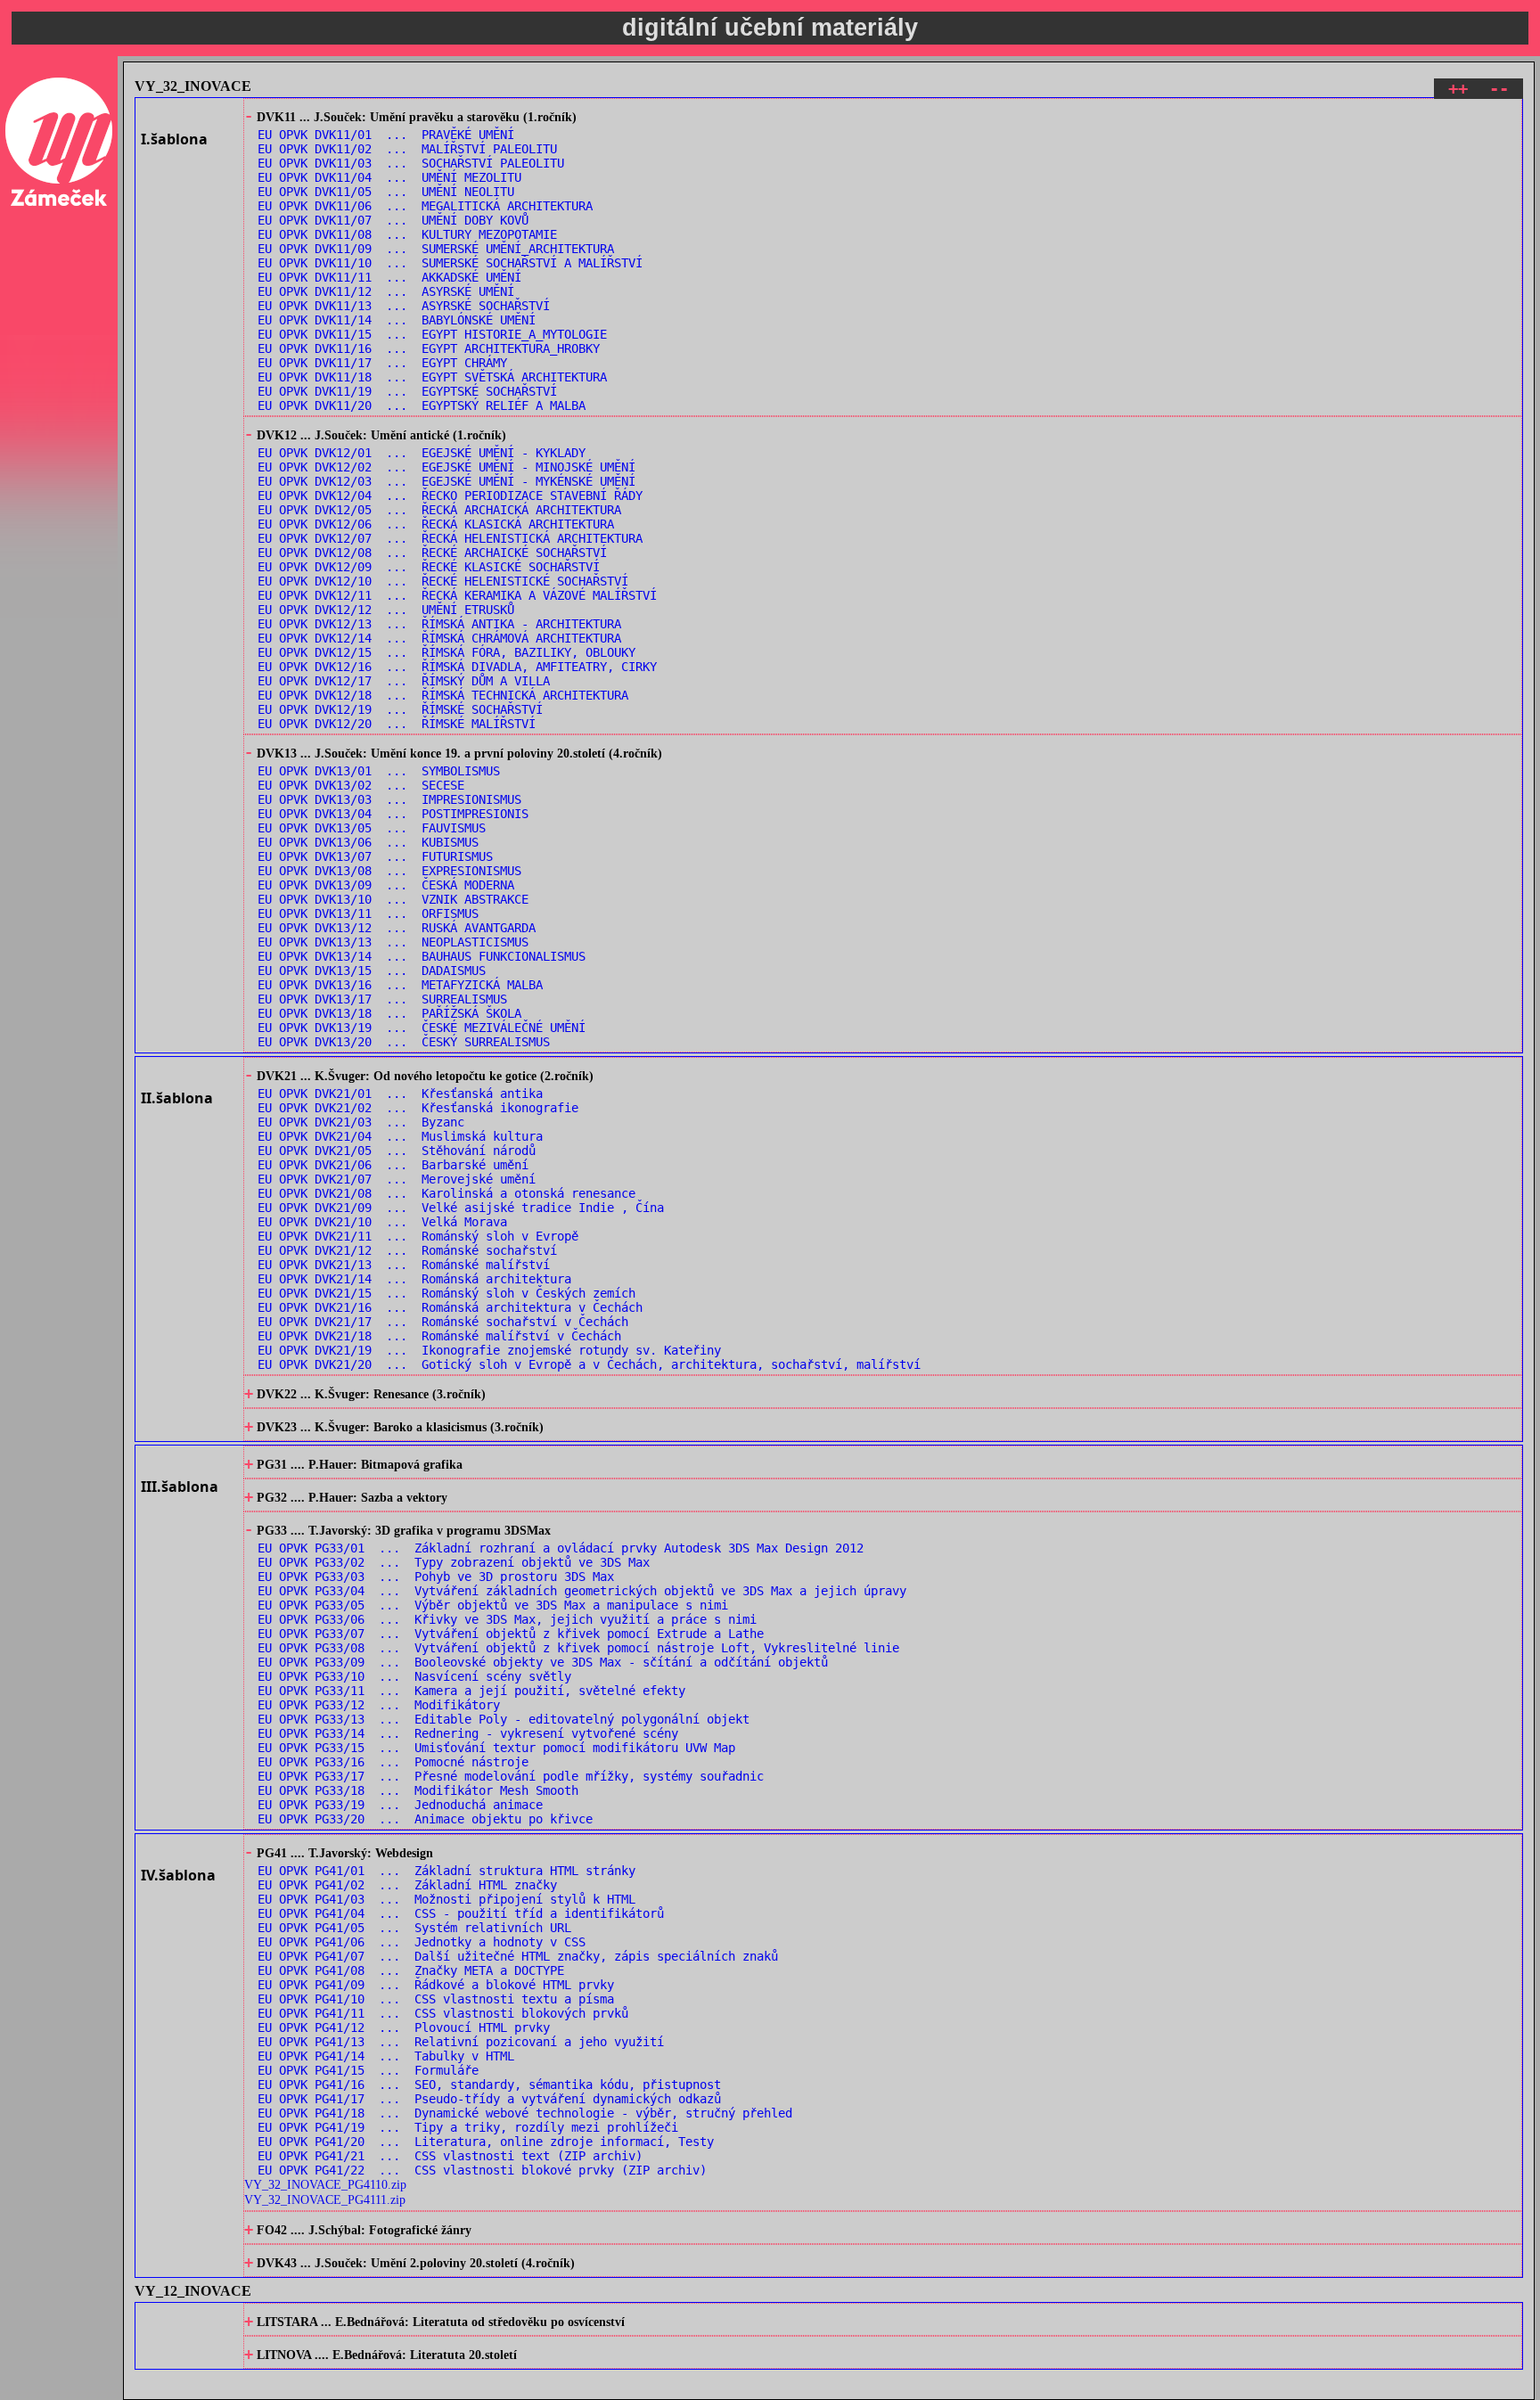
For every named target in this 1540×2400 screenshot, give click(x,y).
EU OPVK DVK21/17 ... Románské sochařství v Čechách (443, 1322)
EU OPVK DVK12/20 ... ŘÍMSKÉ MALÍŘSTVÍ (397, 724)
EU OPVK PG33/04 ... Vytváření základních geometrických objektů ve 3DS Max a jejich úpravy (582, 1591)
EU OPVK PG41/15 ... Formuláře (368, 2070)
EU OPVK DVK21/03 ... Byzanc (361, 1122)
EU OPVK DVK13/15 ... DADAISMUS (372, 971)
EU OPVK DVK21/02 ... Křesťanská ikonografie (418, 1108)
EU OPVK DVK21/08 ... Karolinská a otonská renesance (446, 1193)
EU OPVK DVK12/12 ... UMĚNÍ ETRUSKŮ (386, 610)
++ (1458, 89)
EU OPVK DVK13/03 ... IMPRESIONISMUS (389, 799)
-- (1499, 89)
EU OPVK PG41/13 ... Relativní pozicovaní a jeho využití (461, 2042)
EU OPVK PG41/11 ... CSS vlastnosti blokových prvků (443, 2013)
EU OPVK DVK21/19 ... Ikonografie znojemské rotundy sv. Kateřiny (489, 1350)
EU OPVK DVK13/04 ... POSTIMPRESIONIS (393, 814)
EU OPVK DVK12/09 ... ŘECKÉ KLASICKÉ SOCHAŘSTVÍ (429, 567)
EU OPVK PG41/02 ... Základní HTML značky (407, 1885)
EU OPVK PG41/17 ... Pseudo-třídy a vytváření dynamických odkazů (489, 2099)
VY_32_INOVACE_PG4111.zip (325, 2199)
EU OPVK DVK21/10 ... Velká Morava (382, 1222)
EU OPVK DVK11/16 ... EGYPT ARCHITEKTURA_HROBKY (429, 348)
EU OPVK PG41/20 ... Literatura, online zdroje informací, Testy (486, 2142)
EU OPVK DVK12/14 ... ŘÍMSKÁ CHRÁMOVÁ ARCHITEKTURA (439, 638)
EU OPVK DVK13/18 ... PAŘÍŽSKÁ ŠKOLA (389, 1013)
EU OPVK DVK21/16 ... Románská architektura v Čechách (450, 1307)
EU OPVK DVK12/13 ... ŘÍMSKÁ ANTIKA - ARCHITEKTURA (439, 624)
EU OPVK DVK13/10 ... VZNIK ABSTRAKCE (393, 899)
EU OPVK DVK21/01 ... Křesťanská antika (400, 1094)
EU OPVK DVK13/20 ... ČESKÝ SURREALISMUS (404, 1042)
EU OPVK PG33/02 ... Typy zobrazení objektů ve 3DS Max (454, 1562)
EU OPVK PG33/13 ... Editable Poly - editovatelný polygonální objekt (504, 1719)
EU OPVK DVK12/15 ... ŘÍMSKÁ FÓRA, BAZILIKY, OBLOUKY (446, 652)
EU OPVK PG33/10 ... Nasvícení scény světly (414, 1676)
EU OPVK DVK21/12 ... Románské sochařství (407, 1250)
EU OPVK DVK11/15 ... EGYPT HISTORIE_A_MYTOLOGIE (432, 334)
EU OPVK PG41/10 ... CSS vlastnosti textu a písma (436, 1999)
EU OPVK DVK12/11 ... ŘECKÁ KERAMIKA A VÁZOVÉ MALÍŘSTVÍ (457, 595)
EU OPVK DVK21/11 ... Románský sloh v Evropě (418, 1236)
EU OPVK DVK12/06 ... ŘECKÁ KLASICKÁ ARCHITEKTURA (436, 524)
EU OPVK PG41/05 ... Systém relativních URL (414, 1928)
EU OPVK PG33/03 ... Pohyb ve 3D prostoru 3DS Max (436, 1577)
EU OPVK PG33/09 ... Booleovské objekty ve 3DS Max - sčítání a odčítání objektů (543, 1662)
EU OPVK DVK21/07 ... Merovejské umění (397, 1179)
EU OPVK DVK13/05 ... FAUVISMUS (372, 828)
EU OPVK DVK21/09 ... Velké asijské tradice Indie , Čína (461, 1208)
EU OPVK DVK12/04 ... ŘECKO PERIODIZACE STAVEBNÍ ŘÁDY (450, 496)
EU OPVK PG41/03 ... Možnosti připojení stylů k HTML (446, 1899)
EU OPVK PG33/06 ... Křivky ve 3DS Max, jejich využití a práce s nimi (507, 1619)
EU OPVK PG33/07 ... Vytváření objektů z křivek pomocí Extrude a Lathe (511, 1634)
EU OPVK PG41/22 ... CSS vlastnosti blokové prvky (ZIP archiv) (482, 2170)
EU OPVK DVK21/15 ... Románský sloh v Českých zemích (446, 1293)
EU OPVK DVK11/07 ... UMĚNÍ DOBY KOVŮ (393, 220)
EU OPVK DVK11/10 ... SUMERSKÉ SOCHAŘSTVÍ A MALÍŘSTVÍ (450, 263)
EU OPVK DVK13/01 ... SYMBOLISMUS (379, 771)
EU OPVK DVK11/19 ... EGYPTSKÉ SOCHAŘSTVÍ (407, 391)
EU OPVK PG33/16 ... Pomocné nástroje (393, 1762)
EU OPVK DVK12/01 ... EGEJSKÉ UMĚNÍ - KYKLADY (422, 453)
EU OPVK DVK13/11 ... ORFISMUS (368, 913)
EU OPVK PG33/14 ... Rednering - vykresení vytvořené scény (468, 1733)
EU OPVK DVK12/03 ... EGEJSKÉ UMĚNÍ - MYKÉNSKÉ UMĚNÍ (446, 481)
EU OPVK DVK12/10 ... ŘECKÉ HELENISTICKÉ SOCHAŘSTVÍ (443, 581)
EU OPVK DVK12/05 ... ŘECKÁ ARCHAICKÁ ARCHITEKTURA (439, 510)
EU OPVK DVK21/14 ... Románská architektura (414, 1279)
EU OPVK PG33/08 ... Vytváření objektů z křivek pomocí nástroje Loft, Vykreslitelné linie (578, 1648)
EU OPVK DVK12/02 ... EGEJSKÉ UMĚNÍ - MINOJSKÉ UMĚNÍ (446, 467)
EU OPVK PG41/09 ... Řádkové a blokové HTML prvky (436, 1985)
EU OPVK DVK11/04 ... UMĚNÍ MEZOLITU (389, 177)
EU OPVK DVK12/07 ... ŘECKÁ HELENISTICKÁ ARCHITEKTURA (450, 538)
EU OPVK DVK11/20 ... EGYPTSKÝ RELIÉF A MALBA (422, 405)
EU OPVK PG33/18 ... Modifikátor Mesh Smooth (418, 1790)
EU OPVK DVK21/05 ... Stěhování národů (397, 1151)
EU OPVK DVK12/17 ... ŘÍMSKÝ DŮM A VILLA (404, 681)
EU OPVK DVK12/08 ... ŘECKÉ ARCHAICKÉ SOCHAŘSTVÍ (432, 553)
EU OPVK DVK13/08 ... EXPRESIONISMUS (389, 871)
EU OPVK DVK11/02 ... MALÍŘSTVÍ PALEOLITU (407, 149)
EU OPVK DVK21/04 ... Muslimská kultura (400, 1136)
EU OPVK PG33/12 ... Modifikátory (379, 1705)
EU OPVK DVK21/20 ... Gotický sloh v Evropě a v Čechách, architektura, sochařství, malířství (589, 1364)
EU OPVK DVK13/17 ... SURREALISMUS (382, 999)
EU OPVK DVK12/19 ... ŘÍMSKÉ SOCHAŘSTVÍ (400, 709)
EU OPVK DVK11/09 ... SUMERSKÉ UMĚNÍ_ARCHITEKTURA (436, 249)
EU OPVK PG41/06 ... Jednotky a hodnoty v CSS (422, 1942)
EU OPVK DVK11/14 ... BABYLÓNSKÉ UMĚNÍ (397, 320)
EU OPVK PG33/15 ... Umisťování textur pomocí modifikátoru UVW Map (496, 1748)
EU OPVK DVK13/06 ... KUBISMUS (368, 842)
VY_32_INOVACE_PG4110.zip (325, 2184)
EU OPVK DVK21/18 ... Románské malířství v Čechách (439, 1336)
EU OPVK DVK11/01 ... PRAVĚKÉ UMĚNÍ (386, 135)
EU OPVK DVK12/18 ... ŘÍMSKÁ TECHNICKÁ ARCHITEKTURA (443, 695)
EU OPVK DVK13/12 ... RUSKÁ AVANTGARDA (397, 928)
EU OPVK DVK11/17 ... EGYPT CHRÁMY (382, 363)
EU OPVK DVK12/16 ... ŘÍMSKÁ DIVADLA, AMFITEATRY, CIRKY (457, 667)
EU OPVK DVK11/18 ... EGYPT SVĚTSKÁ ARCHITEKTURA (432, 377)
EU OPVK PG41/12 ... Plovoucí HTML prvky (404, 2027)
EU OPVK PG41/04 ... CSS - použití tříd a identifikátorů (461, 1913)
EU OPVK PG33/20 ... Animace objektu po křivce (425, 1819)
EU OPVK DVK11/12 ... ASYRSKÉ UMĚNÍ (386, 291)
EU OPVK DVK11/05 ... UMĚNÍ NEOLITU (386, 192)
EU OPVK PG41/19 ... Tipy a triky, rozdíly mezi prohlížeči (468, 2127)
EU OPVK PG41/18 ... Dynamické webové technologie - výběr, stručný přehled (525, 2113)
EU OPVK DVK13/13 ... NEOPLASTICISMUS (393, 942)
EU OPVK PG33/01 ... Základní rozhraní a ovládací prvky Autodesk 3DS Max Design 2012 (561, 1548)
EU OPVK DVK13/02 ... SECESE (361, 785)
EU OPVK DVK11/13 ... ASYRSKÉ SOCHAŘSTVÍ (404, 306)
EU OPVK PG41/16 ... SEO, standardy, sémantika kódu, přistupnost (489, 2085)
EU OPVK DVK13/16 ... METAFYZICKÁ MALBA (400, 985)
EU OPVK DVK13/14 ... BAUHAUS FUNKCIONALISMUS (422, 956)
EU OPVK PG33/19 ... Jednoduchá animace (400, 1805)
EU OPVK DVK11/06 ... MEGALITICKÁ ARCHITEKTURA (425, 206)
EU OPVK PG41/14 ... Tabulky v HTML (386, 2056)
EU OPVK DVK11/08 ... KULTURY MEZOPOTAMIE (407, 234)
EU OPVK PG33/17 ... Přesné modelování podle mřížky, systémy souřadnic (511, 1776)
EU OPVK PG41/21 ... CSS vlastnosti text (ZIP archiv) (450, 2156)
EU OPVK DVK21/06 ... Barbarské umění (393, 1165)
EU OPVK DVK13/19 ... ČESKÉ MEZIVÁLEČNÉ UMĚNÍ (422, 1028)
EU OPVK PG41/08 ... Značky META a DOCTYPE (411, 1970)
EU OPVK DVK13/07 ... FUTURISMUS (375, 856)
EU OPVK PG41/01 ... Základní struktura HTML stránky (446, 1871)
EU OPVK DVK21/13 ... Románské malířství (404, 1265)
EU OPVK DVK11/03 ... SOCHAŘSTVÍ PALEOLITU (411, 163)
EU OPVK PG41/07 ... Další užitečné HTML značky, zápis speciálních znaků (518, 1956)
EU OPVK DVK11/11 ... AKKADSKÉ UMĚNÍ (389, 277)
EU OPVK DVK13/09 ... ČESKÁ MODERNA (386, 885)
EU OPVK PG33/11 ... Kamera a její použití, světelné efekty (471, 1691)
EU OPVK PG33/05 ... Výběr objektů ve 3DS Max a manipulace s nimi (493, 1605)
